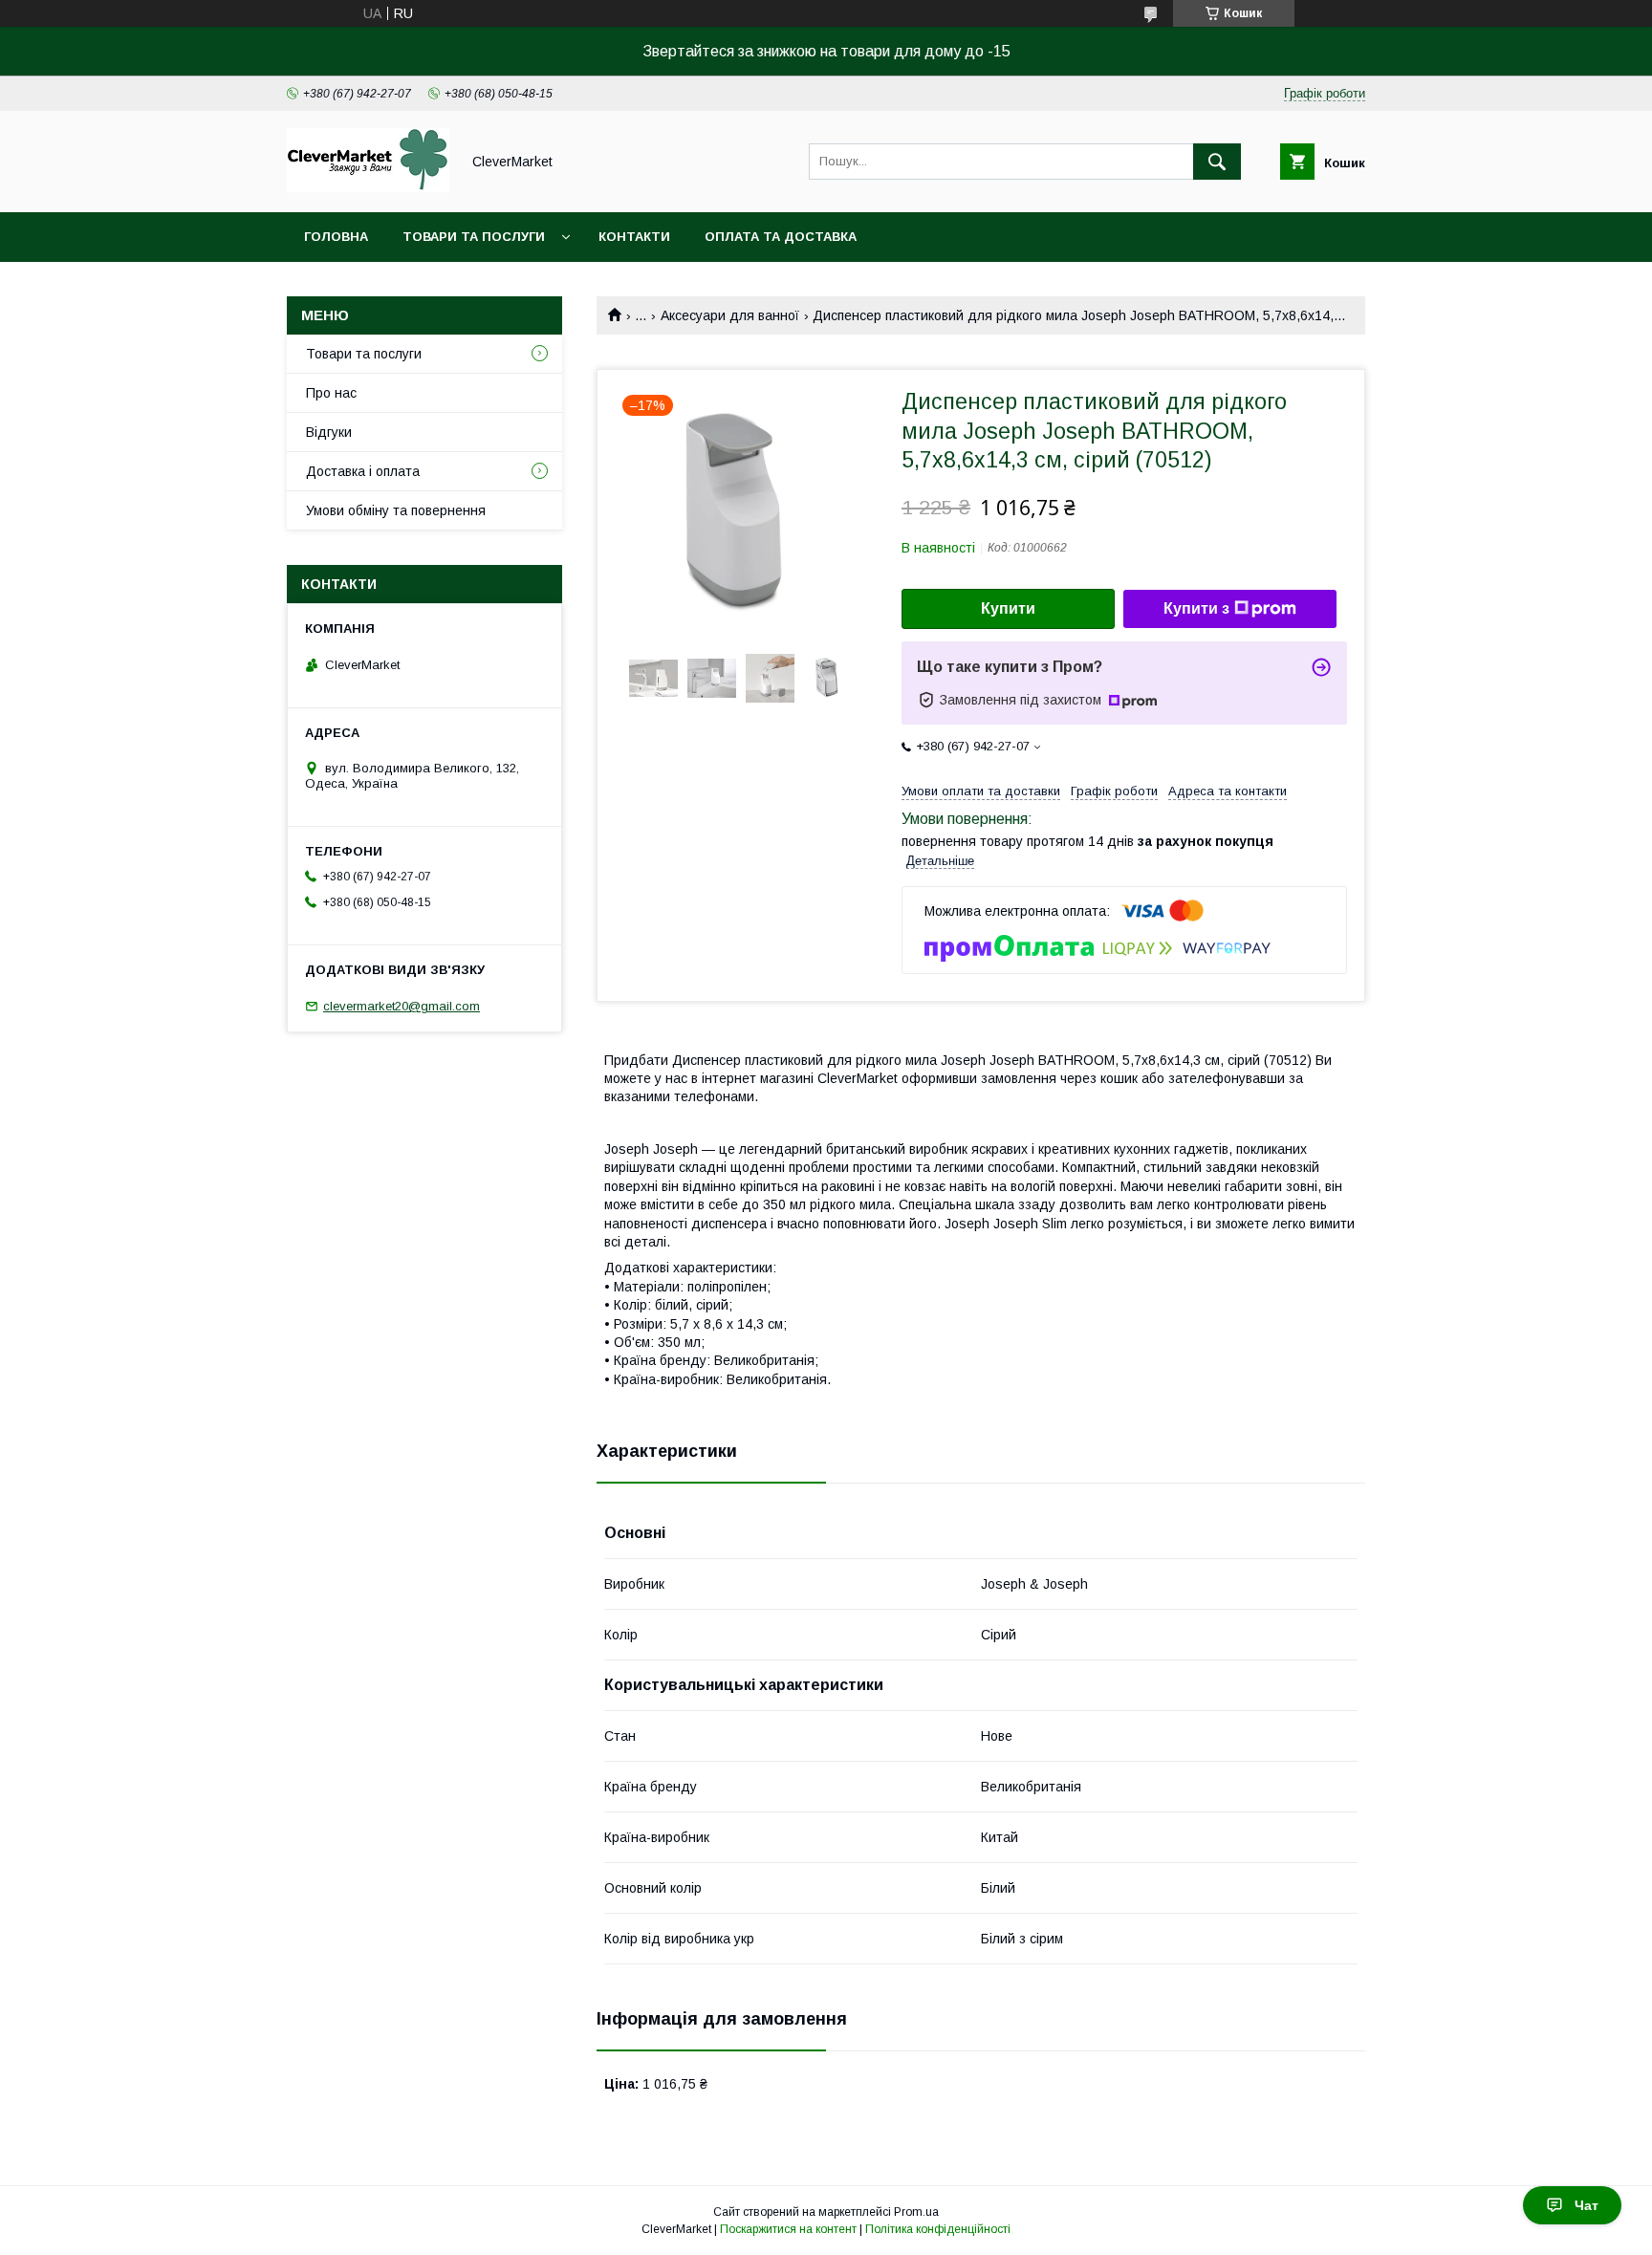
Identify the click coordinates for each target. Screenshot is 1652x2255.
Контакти (634, 237)
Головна (336, 237)
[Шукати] (1217, 162)
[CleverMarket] (368, 187)
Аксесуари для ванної (730, 315)
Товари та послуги (474, 237)
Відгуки (329, 432)
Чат (1587, 2205)
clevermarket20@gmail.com (402, 1006)
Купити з (1196, 608)
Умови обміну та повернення (396, 510)
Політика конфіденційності (938, 2229)
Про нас (331, 393)
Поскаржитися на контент (788, 2229)
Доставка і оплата (363, 471)
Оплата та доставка (781, 237)
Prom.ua (916, 2212)
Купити (1008, 608)
